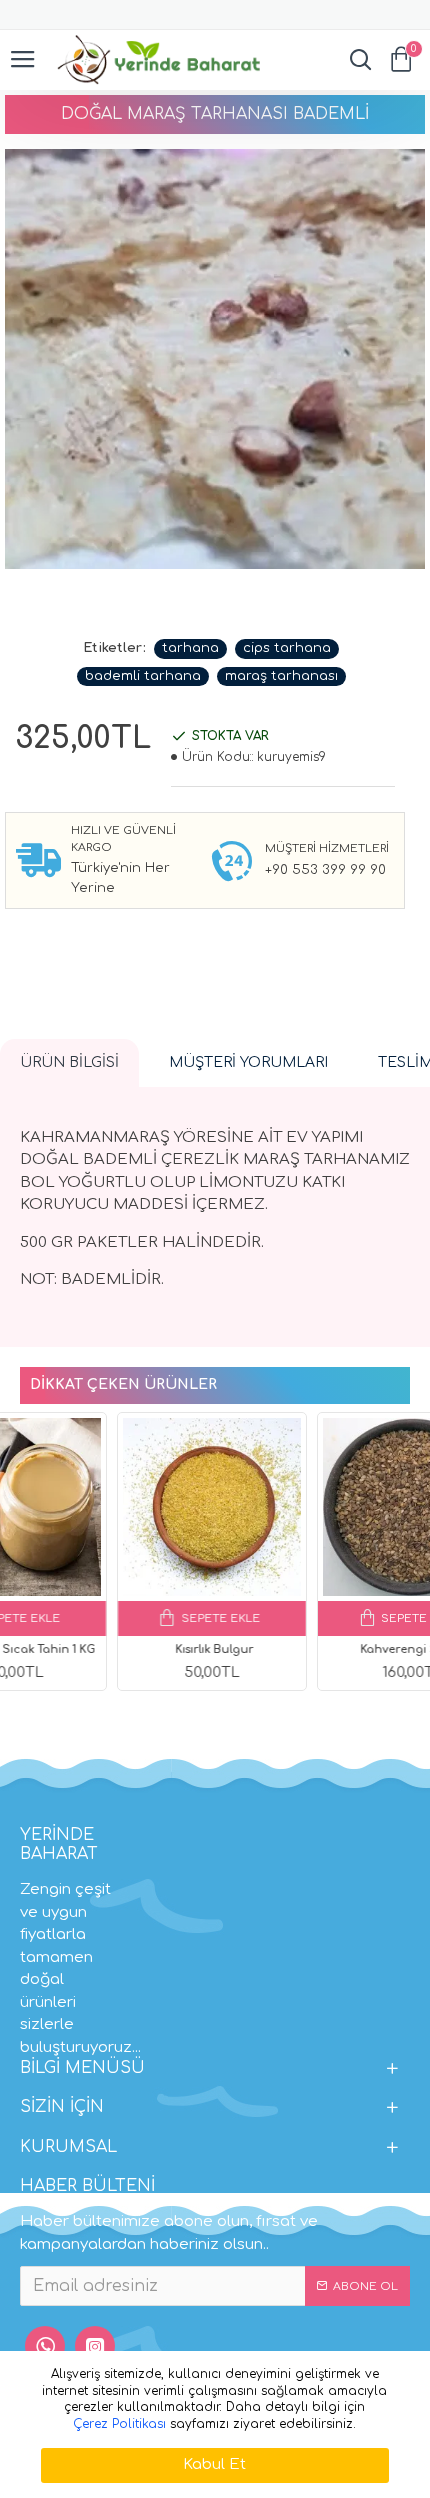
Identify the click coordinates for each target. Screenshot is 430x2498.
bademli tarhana (143, 676)
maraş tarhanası (281, 676)
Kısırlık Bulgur (118, 1649)
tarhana (190, 648)
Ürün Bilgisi (69, 1062)
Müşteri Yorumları (248, 1062)
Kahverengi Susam (317, 1649)
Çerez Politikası (119, 2424)
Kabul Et (214, 2464)
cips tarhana (287, 648)
